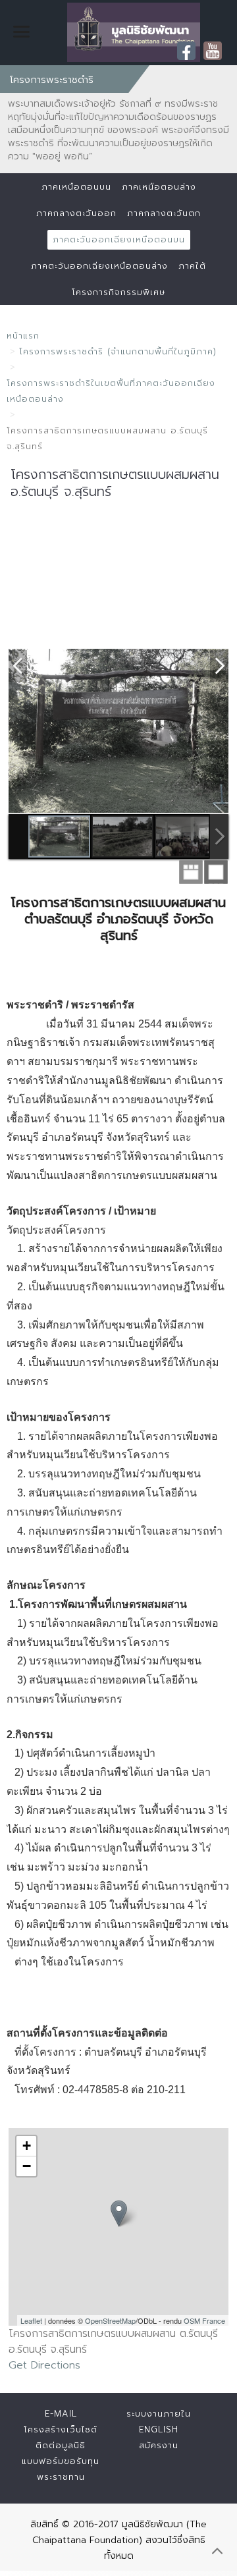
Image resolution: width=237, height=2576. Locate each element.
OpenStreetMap (110, 2320)
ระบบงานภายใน (159, 2414)
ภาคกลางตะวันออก (76, 213)
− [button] (27, 2166)
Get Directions (44, 2365)
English (159, 2429)
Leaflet (31, 2320)
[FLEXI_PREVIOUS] (18, 665)
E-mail (61, 2414)
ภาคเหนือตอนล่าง (159, 187)
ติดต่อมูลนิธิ (61, 2445)
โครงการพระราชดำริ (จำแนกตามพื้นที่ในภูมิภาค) (118, 351)
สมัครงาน (159, 2445)
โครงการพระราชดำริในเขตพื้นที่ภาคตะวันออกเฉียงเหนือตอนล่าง (111, 391)
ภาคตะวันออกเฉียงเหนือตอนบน (119, 239)
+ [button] (27, 2146)
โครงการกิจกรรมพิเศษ (118, 292)
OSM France (204, 2320)
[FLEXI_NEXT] (219, 665)
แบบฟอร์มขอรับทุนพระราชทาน (61, 2469)
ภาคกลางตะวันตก (164, 213)
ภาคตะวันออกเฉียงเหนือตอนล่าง (99, 266)
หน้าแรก (23, 336)
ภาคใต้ (192, 266)
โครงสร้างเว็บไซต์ (61, 2429)
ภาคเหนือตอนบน (76, 187)
